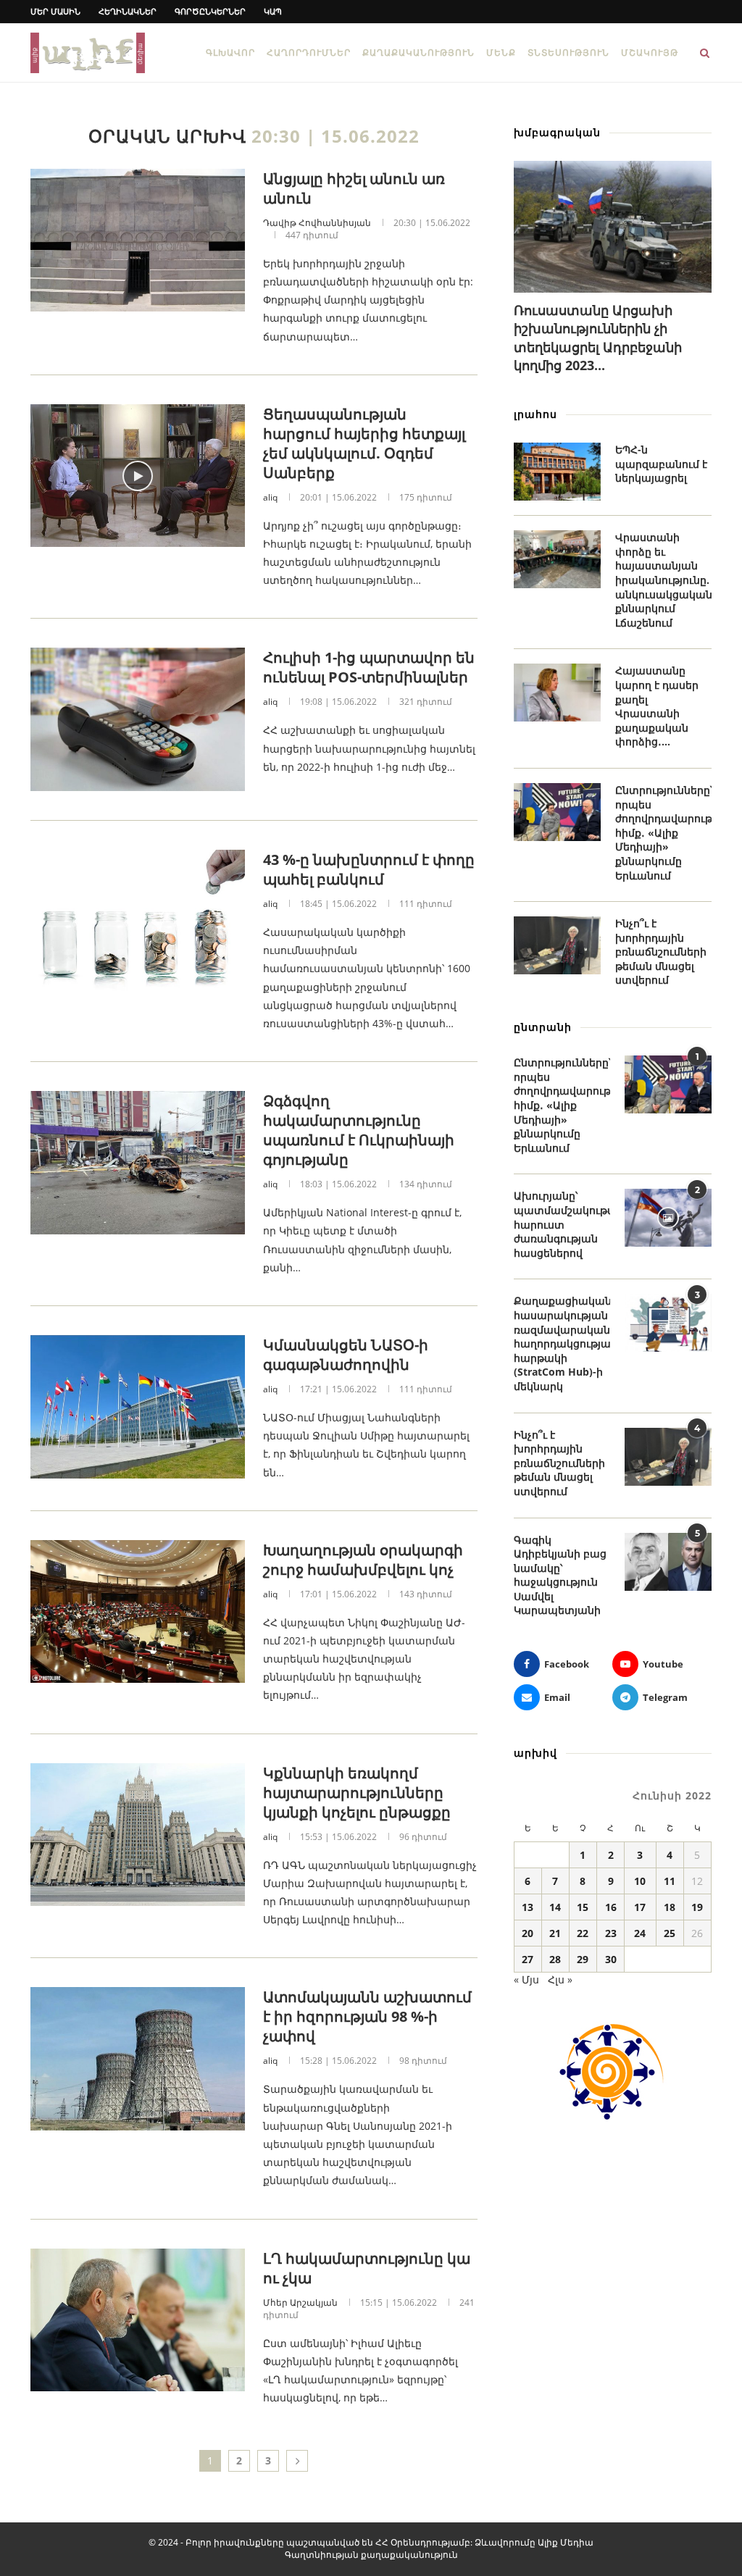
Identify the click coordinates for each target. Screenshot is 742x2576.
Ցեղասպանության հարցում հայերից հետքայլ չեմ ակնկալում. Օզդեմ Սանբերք (364, 443)
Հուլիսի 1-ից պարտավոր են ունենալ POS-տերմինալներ (369, 667)
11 (670, 1881)
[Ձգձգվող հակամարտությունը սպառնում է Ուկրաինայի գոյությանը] (138, 1163)
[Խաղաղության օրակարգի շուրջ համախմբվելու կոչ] (138, 1612)
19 (697, 1907)
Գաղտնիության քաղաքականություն (371, 2555)
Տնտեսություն (568, 53)
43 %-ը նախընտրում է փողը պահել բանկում (369, 869)
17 (640, 1907)
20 (528, 1933)
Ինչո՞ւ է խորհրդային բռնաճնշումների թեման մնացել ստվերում (661, 952)
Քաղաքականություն (418, 53)
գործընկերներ (210, 11)
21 (555, 1933)
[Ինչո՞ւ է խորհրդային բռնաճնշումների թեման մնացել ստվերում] (557, 945)
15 (583, 1907)
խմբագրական (557, 132)
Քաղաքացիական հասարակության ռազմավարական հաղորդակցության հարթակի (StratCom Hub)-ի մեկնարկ (562, 1343)
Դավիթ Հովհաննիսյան (317, 223)
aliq (270, 497)
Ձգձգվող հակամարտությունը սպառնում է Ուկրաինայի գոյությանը (359, 1130)
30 (611, 1959)
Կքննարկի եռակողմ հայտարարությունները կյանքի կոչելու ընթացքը (357, 1793)
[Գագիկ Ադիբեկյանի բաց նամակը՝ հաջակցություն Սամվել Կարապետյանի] (668, 1562)
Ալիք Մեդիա (566, 2542)
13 (528, 1907)
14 (555, 1907)
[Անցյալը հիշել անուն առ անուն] (138, 241)
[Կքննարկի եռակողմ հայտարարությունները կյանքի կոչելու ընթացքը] (138, 1835)
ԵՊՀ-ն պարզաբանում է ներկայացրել (661, 464)
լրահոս (535, 414)
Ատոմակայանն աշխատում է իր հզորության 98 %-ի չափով (367, 2016)
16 (611, 1907)
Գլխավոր (230, 53)
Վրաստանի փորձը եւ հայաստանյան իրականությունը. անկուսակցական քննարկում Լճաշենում (663, 580)
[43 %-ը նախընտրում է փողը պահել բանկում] (138, 921)
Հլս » (560, 1979)
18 (670, 1907)
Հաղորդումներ (309, 53)
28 (555, 1959)
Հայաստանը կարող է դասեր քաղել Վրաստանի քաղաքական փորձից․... (657, 706)
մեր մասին (55, 11)
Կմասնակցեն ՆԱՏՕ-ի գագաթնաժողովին (346, 1355)
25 (670, 1933)
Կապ (273, 11)
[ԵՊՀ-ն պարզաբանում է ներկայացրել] (557, 472)
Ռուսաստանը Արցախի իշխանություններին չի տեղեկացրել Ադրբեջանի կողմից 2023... (598, 338)
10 (640, 1881)
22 (583, 1933)
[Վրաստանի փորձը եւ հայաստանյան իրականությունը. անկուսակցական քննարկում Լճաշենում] (557, 559)
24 (640, 1933)
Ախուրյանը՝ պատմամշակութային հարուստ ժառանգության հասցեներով (562, 1224)
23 (611, 1933)
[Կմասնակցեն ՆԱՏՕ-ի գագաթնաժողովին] (138, 1407)
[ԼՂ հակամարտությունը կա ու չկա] (138, 2320)
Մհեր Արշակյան (300, 2303)
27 (528, 1959)
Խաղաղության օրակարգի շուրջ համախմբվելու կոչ (363, 1560)
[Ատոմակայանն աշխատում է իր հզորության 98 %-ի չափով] (138, 2059)
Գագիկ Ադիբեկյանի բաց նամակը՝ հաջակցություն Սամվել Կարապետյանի (560, 1575)
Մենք (501, 53)
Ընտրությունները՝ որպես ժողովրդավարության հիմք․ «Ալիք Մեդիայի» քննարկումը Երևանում (663, 833)
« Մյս (526, 1979)
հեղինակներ (128, 11)
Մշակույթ (650, 53)
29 (583, 1959)
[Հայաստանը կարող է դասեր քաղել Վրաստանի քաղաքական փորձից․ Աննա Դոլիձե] (557, 693)
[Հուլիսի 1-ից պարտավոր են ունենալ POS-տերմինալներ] (138, 719)
